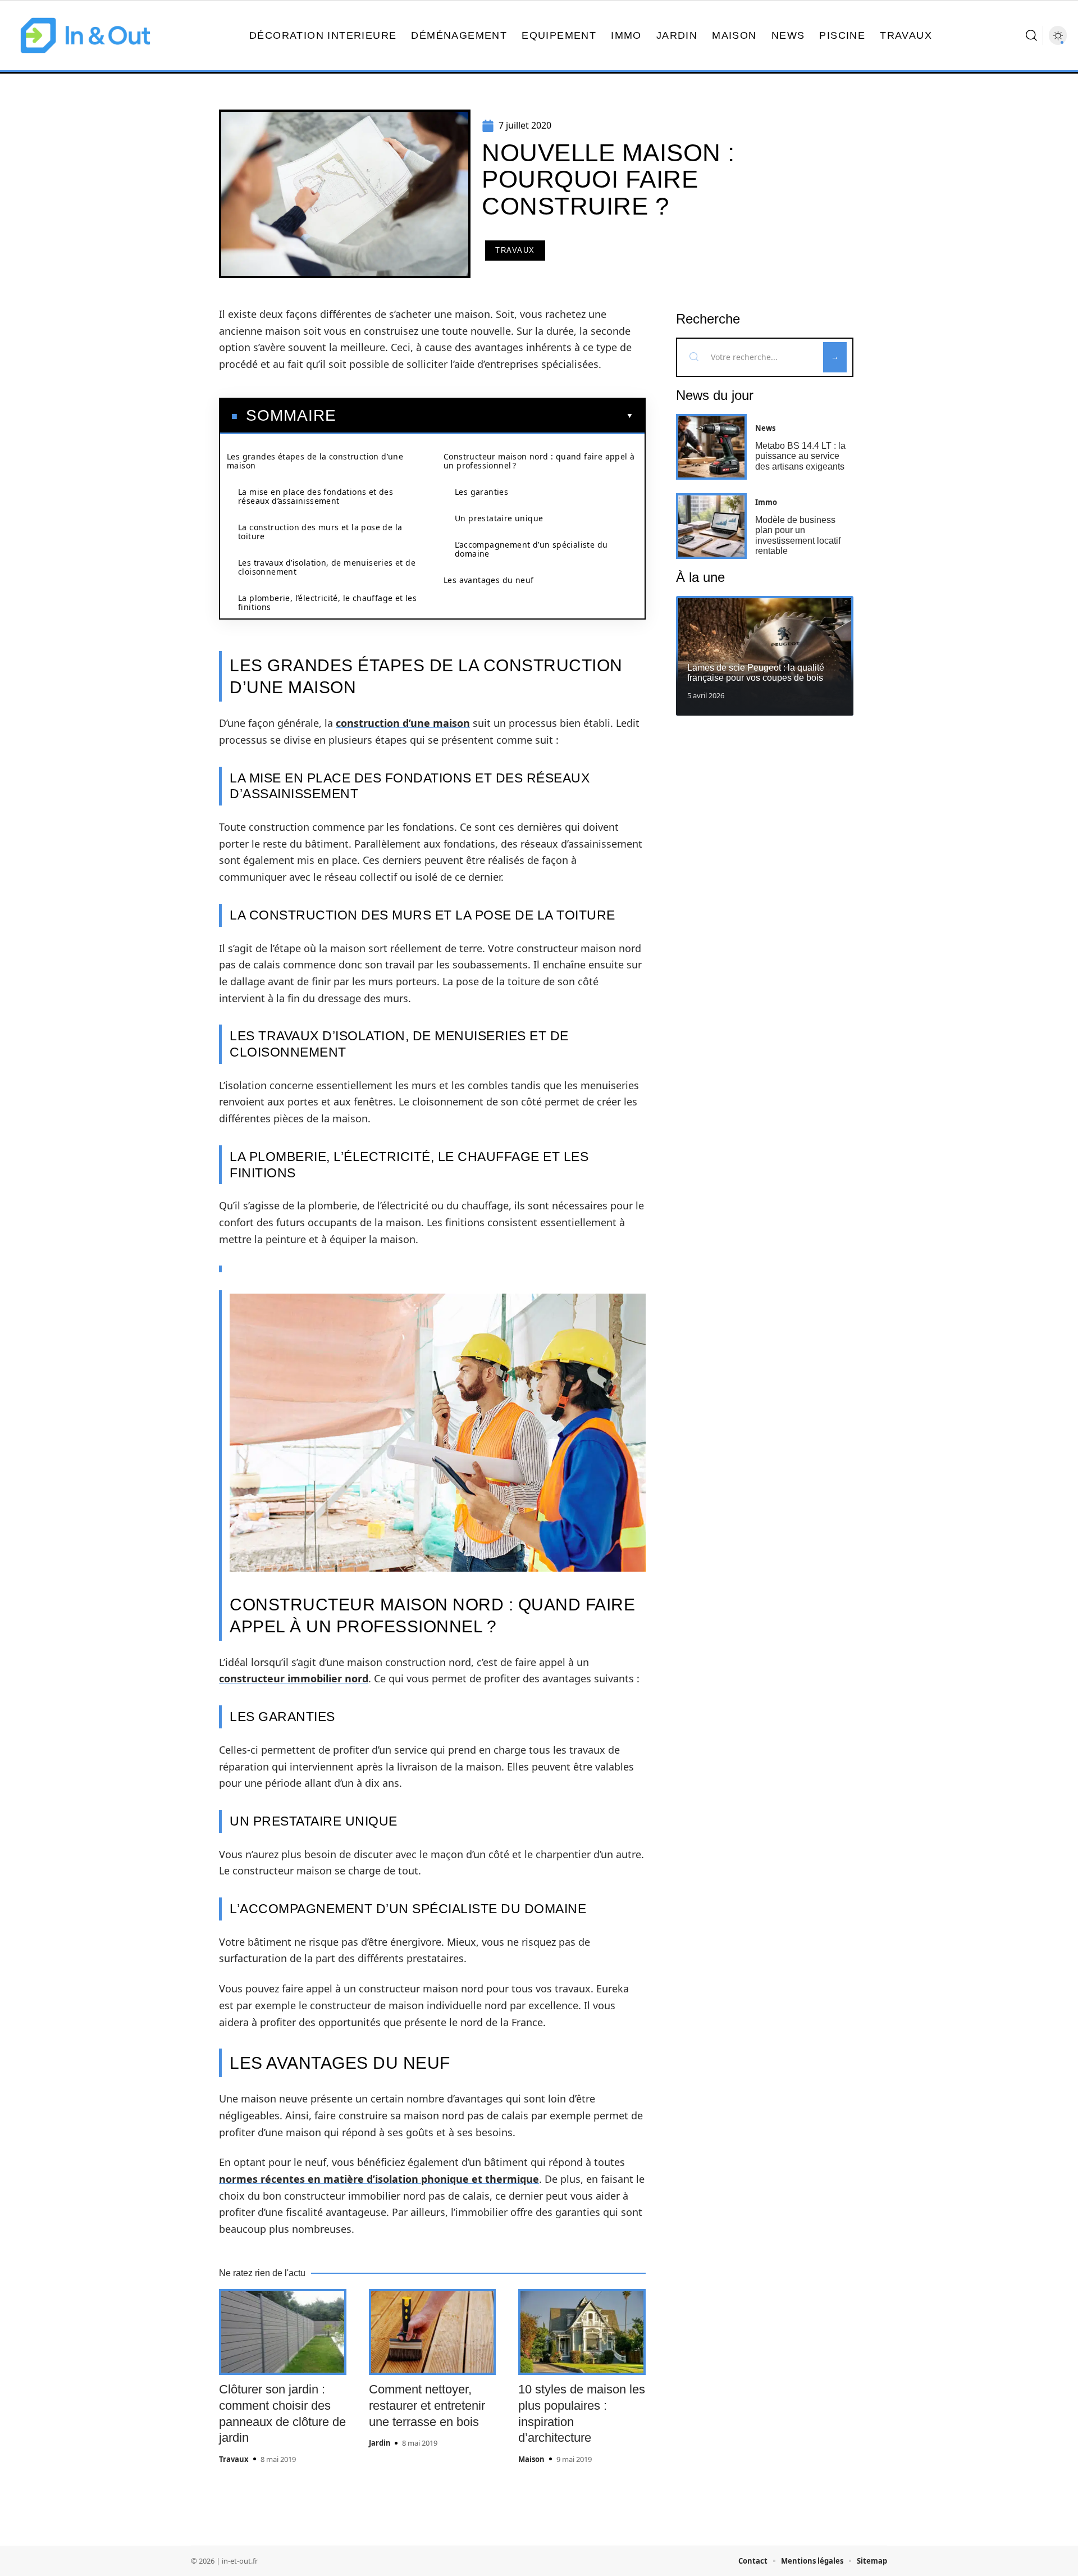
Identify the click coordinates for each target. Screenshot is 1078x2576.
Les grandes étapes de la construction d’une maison (315, 461)
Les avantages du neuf (488, 580)
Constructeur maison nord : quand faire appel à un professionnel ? (539, 461)
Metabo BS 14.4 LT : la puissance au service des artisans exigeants (800, 456)
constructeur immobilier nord (294, 1678)
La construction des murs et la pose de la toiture (320, 532)
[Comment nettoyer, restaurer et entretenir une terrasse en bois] (433, 2332)
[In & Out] (85, 35)
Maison (531, 2459)
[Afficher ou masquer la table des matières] (485, 416)
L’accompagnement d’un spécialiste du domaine (531, 549)
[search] (1031, 35)
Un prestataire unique (499, 518)
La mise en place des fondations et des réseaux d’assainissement (316, 496)
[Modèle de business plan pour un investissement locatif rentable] (711, 526)
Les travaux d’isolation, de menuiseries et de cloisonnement (327, 567)
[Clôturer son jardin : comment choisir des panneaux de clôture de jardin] (283, 2332)
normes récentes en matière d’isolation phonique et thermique (379, 2179)
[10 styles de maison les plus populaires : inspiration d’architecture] (582, 2332)
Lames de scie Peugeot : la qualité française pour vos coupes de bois (756, 673)
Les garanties (481, 492)
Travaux (515, 250)
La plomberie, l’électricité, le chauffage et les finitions (327, 602)
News (765, 428)
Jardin (380, 2443)
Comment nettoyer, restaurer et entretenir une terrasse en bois (427, 2405)
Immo (766, 502)
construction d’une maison (403, 723)
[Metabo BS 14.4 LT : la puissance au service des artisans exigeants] (711, 447)
